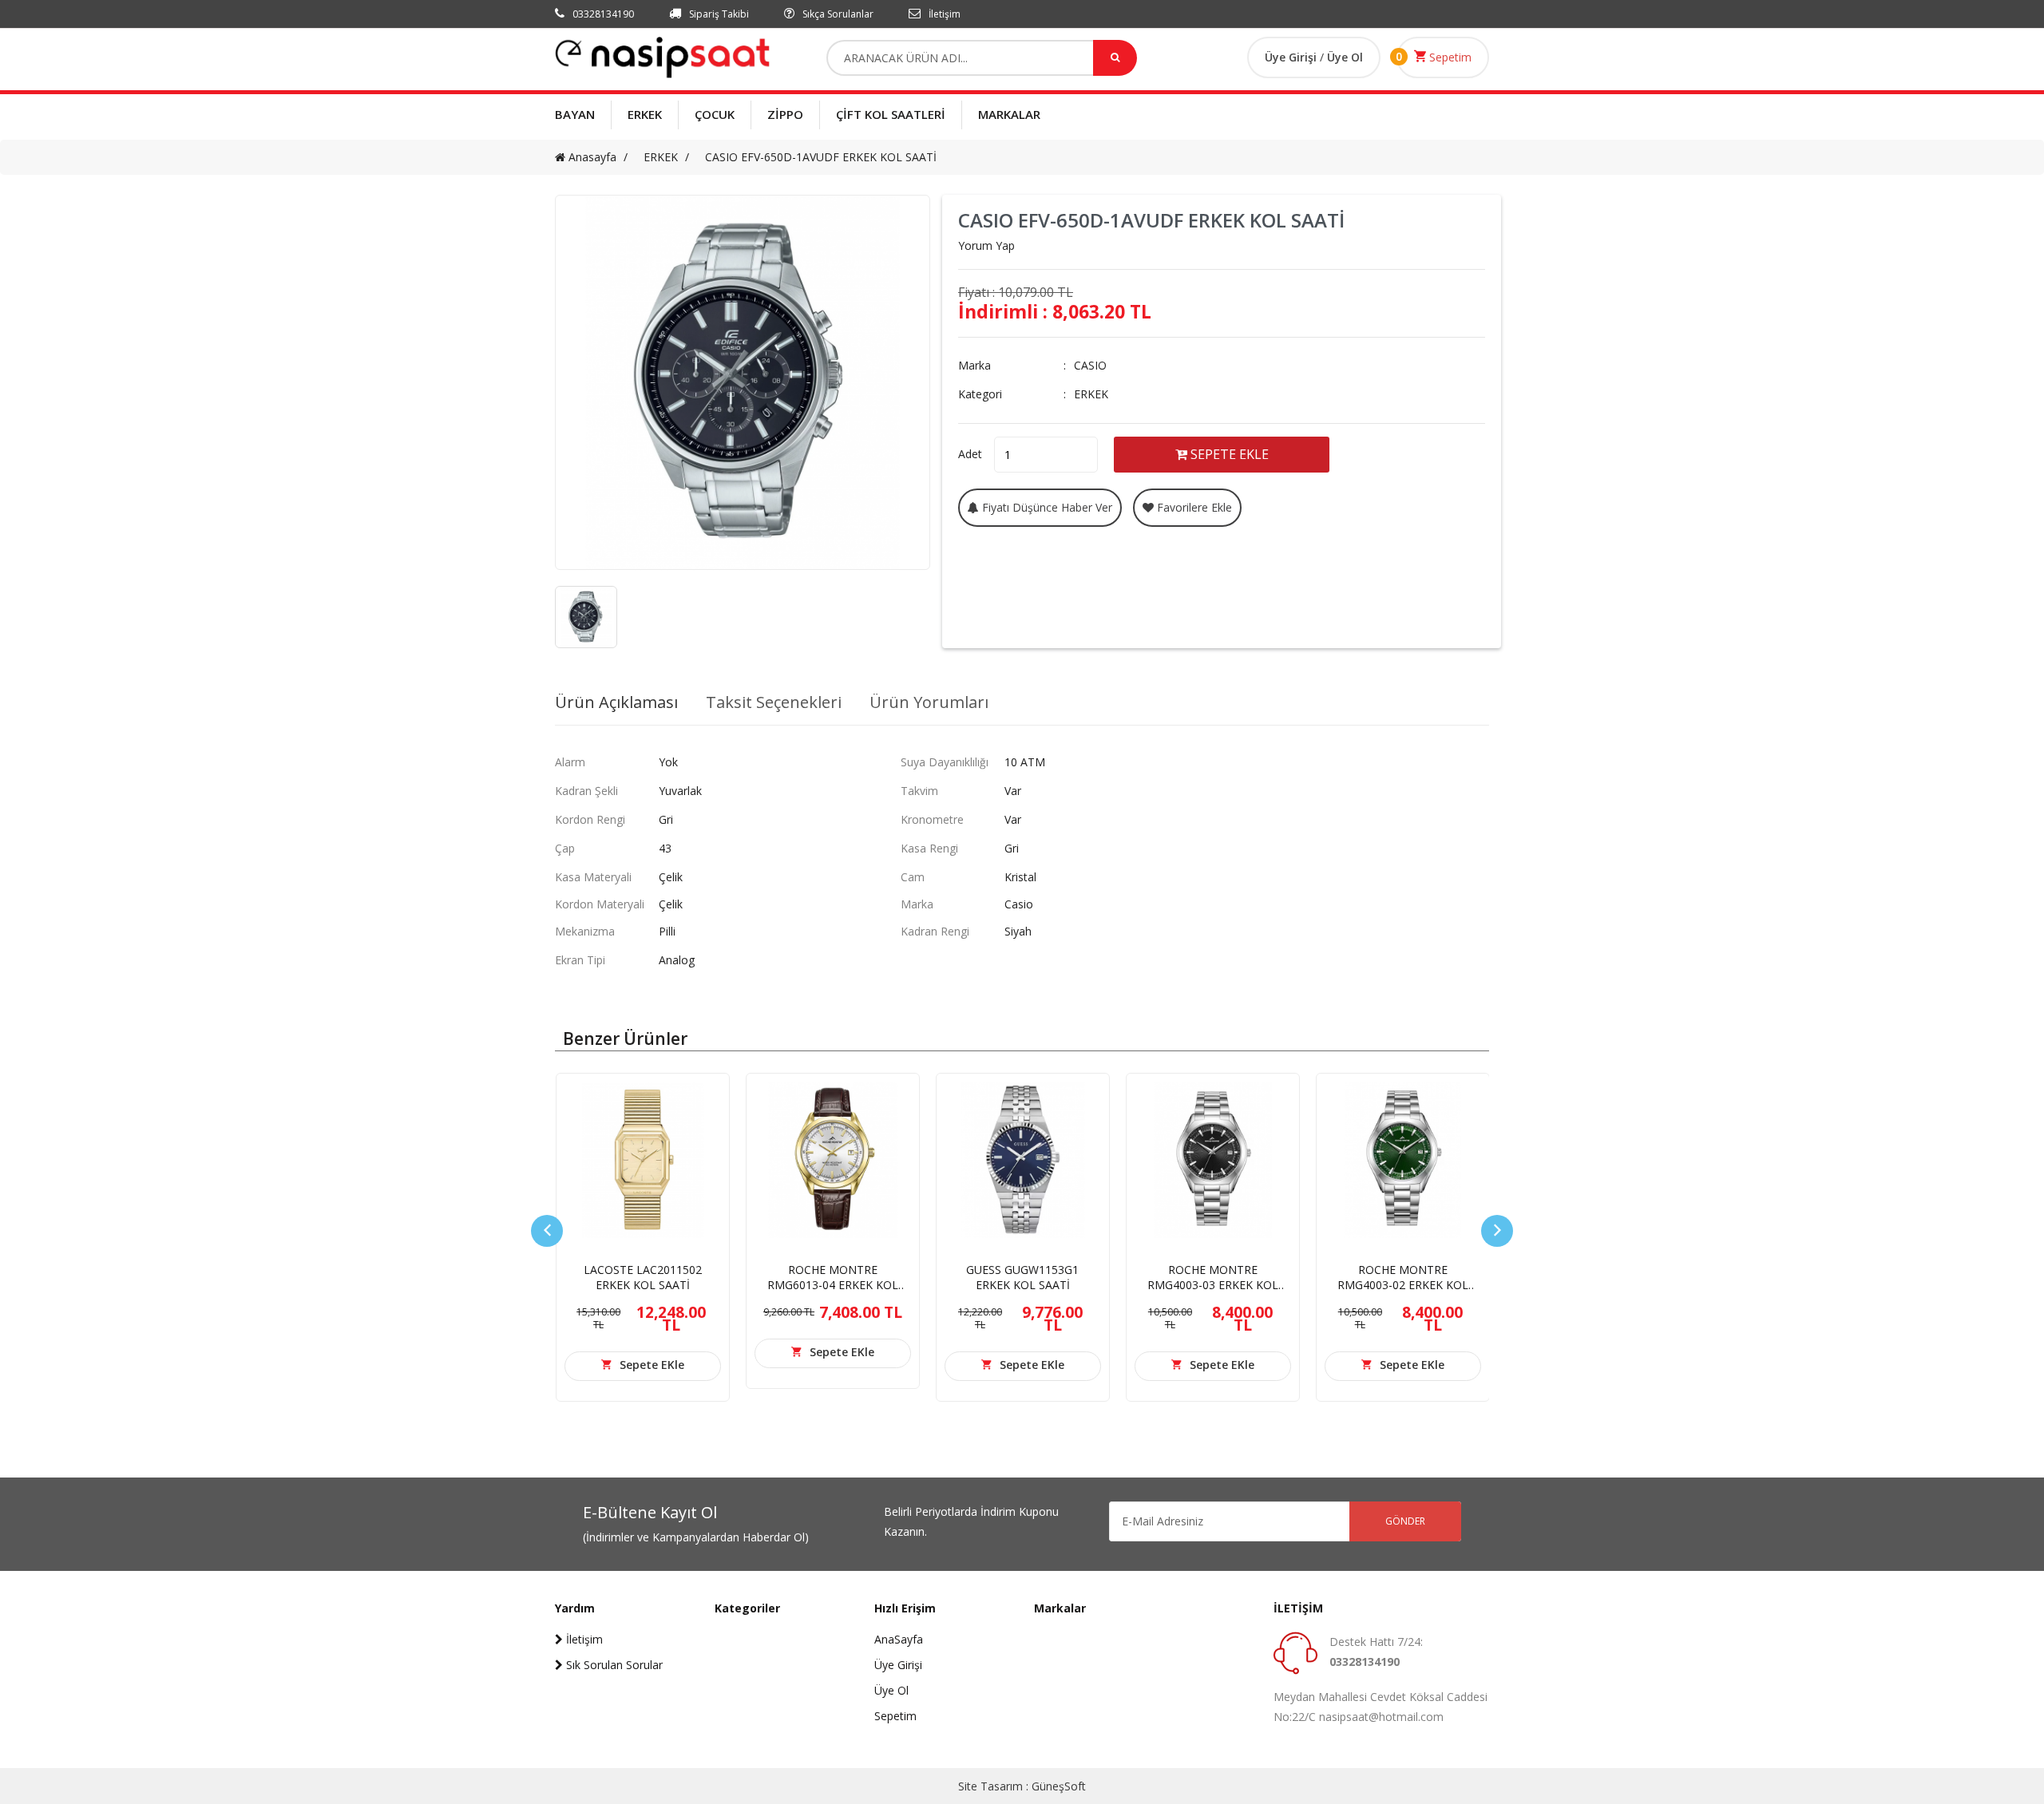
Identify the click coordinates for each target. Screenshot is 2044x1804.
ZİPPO (785, 114)
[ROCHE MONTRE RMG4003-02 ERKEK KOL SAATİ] (1403, 1160)
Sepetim (1449, 57)
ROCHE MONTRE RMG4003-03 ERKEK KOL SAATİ (1213, 1285)
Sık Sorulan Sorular (613, 1665)
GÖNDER (1405, 1521)
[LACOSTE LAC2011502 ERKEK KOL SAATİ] (643, 1160)
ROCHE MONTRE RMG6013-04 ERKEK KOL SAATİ (833, 1285)
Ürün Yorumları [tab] (929, 702)
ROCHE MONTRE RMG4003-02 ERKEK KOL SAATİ (1403, 1285)
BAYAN (575, 114)
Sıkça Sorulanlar (837, 14)
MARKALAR (1009, 114)
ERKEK (645, 114)
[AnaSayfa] (663, 56)
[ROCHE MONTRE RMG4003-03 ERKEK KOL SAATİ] (1213, 1160)
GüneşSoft (1059, 1786)
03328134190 (602, 14)
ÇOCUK (715, 114)
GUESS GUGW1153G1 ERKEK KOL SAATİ (1022, 1277)
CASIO (1090, 365)
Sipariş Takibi (718, 14)
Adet (970, 454)
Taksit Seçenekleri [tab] (774, 702)
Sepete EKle (652, 1365)
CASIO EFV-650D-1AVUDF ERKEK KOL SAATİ (821, 157)
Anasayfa (591, 157)
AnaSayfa (899, 1639)
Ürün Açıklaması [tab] (616, 702)
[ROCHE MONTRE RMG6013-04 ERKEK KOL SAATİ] (833, 1160)
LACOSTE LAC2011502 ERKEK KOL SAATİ (643, 1277)
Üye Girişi (1292, 57)
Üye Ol (1345, 57)
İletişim (943, 14)
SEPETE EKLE (1228, 454)
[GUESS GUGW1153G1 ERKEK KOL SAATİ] (1023, 1160)
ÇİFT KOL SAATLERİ (891, 114)
